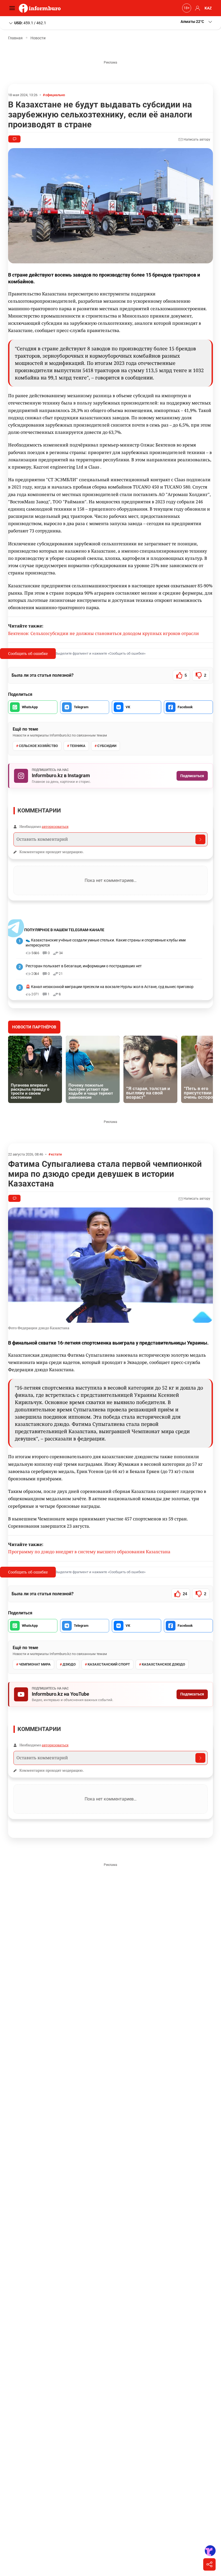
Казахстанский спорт (109, 1664)
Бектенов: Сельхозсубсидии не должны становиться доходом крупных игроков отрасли (103, 633)
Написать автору (196, 139)
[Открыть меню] (13, 8)
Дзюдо (69, 1664)
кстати (56, 1154)
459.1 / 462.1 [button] (30, 23)
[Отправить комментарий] (200, 839)
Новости (38, 38)
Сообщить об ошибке (28, 653)
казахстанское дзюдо (163, 1664)
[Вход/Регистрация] (197, 8)
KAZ (208, 8)
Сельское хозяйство (38, 746)
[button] (197, 22)
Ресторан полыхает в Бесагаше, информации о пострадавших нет (84, 966)
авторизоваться (55, 826)
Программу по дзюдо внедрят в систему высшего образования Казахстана (89, 1552)
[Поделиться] (209, 2564)
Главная (15, 38)
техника (78, 746)
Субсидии (107, 746)
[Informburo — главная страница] (41, 8)
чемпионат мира (35, 1664)
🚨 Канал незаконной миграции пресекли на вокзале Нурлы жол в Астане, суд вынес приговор (110, 987)
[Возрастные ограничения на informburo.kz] (186, 8)
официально (55, 95)
